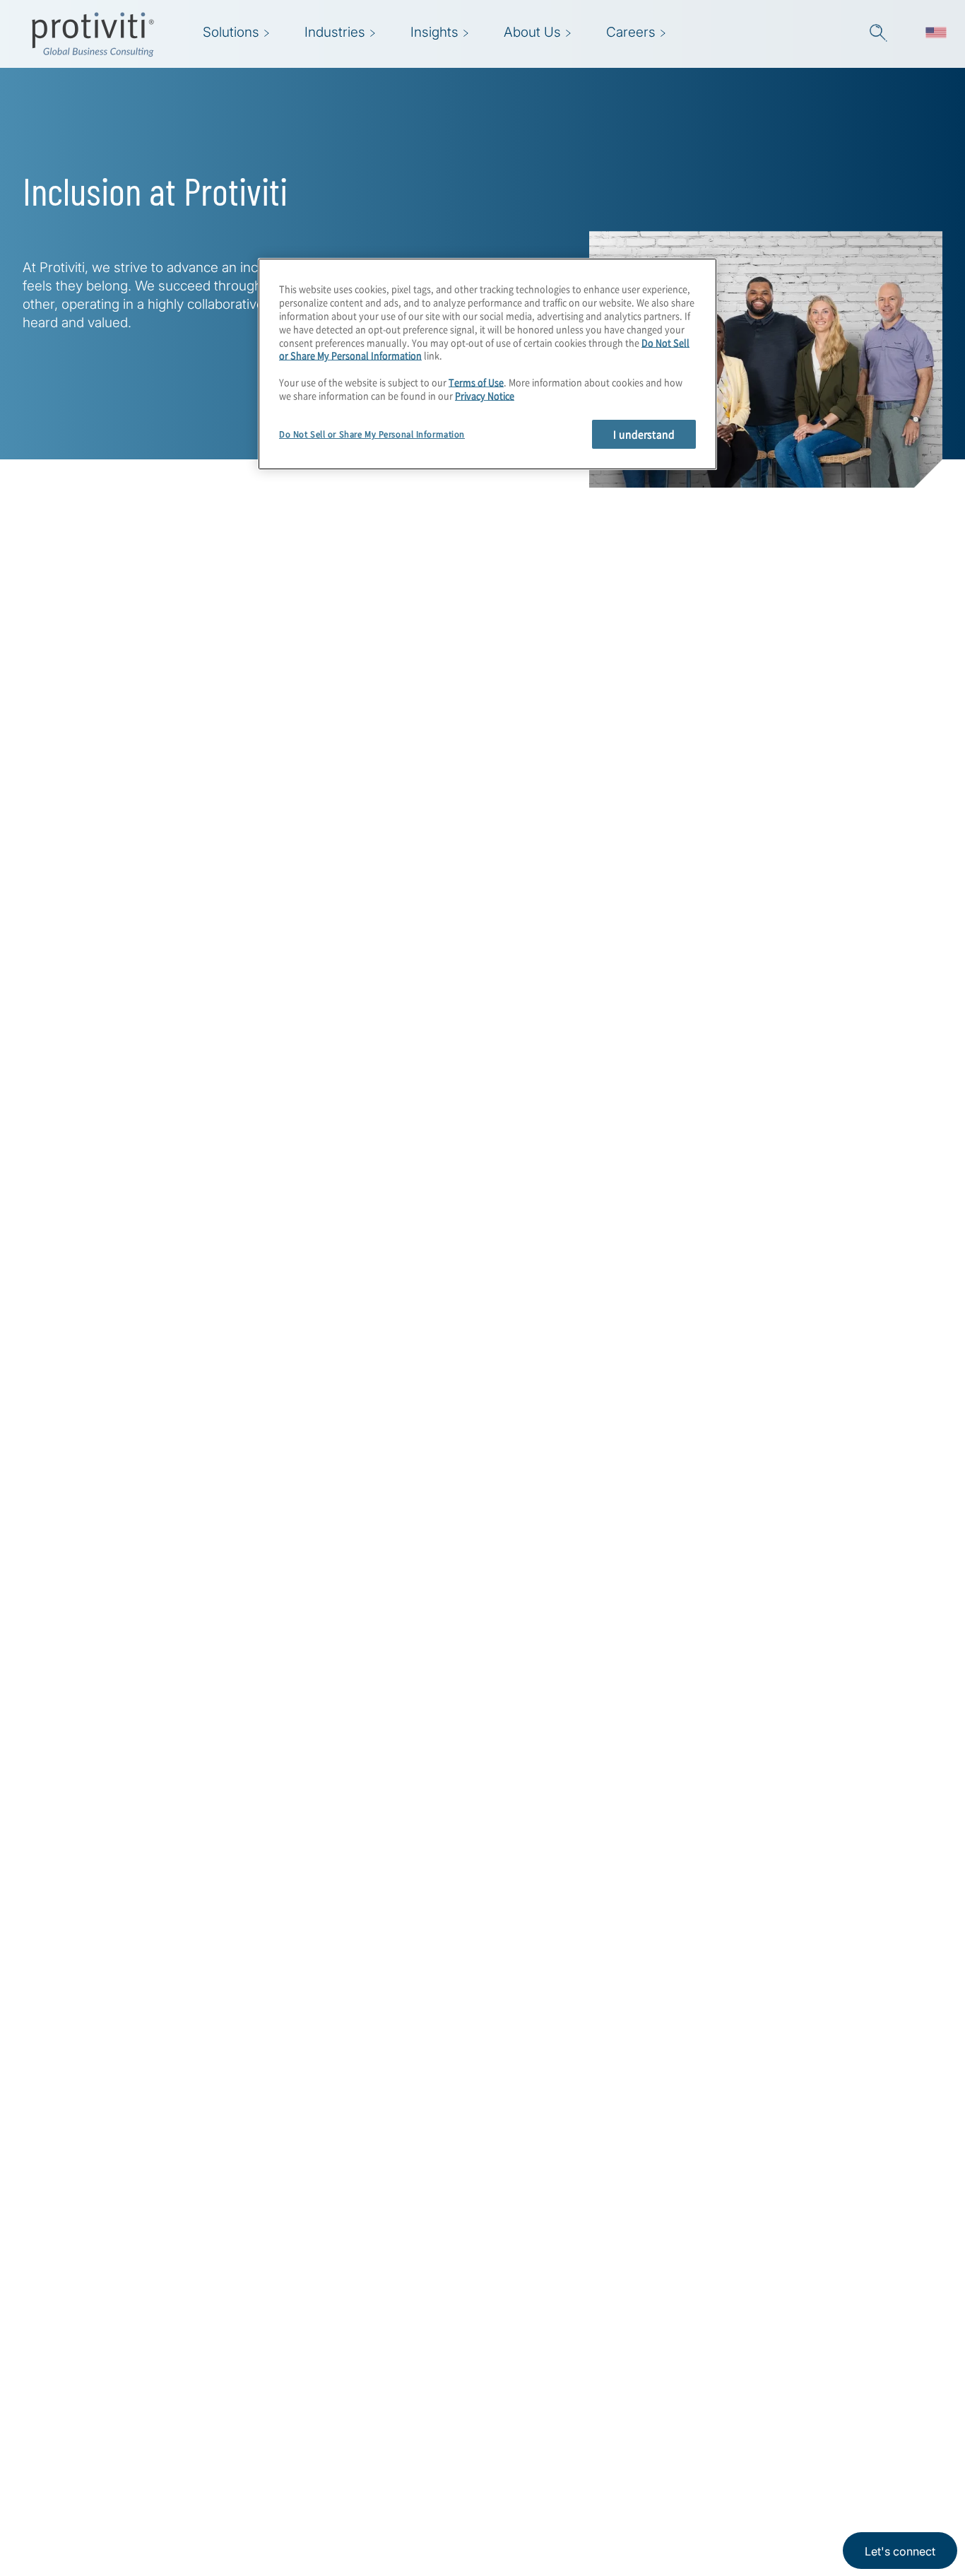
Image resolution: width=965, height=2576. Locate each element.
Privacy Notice (485, 395)
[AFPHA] (617, 1247)
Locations (368, 2400)
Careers (274, 2441)
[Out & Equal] (732, 1316)
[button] (878, 34)
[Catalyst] (847, 1247)
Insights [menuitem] (434, 32)
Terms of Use (476, 382)
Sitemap (363, 2481)
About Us (279, 2400)
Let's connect (900, 2551)
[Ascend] (732, 1247)
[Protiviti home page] (107, 2419)
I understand (644, 433)
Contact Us (284, 2481)
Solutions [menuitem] (231, 32)
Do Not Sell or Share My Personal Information (372, 434)
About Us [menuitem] (532, 32)
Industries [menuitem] (335, 32)
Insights (275, 2521)
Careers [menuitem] (631, 32)
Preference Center (394, 2441)
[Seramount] (847, 1316)
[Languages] (936, 34)
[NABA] (617, 1316)
